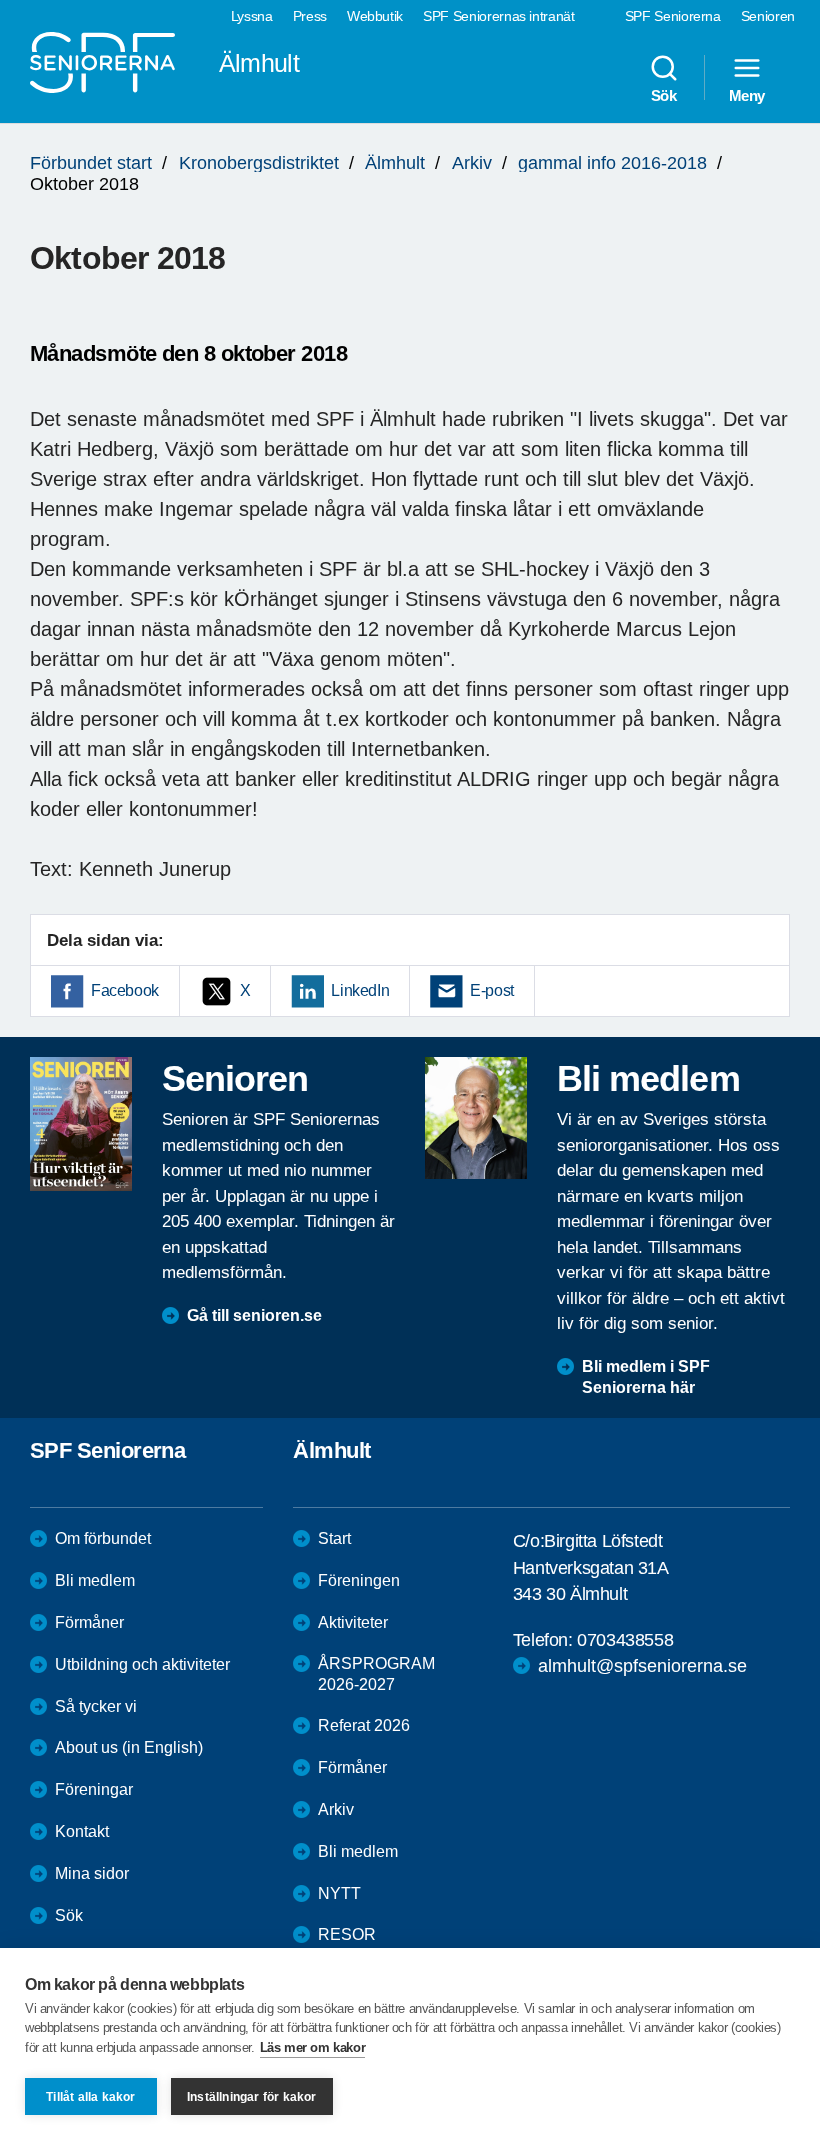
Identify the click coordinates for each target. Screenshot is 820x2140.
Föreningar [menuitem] (94, 1789)
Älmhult (395, 163)
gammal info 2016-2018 (612, 163)
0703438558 (625, 1640)
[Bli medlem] (476, 1118)
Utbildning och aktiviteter (142, 1664)
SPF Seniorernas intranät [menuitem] (499, 16)
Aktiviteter (353, 1622)
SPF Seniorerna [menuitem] (673, 16)
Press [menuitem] (310, 16)
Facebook (125, 990)
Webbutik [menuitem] (375, 16)
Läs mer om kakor (313, 2047)
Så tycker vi (96, 1706)
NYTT (339, 1893)
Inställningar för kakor (252, 2097)
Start (334, 1538)
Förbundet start (91, 163)
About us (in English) (129, 1747)
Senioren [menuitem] (768, 16)
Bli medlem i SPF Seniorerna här (646, 1377)
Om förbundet (103, 1538)
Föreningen (359, 1580)
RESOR (347, 1934)
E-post (492, 990)
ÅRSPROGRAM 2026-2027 (376, 1674)
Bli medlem (95, 1580)
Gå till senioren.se (254, 1315)
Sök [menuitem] (664, 95)
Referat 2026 (364, 1725)
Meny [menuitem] (747, 95)
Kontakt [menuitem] (82, 1831)
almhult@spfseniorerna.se (642, 1666)
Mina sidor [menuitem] (92, 1873)
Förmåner (89, 1622)
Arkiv (472, 163)
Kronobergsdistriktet (259, 163)
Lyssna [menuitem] (252, 16)
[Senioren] (81, 1124)
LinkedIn (360, 990)
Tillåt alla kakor (90, 2097)
